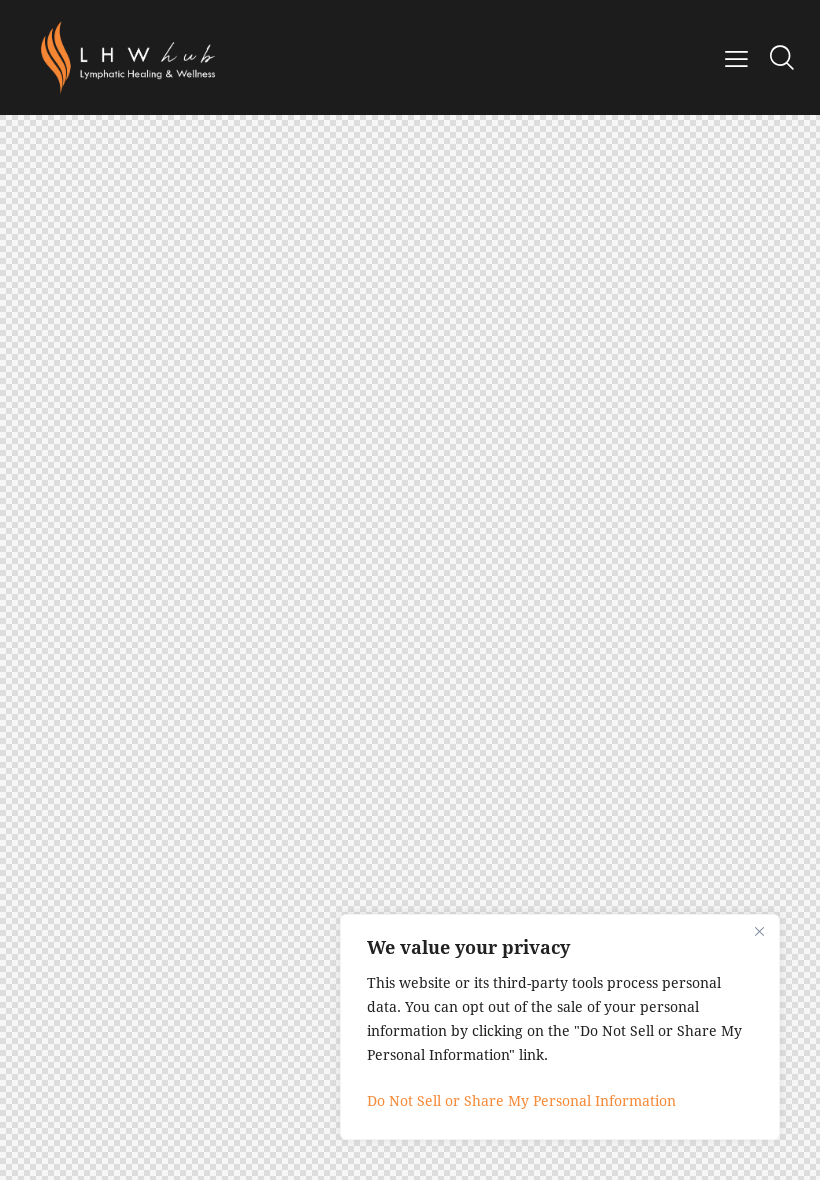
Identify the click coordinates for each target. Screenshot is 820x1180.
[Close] (759, 931)
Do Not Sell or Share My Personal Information (521, 1100)
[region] (560, 1027)
